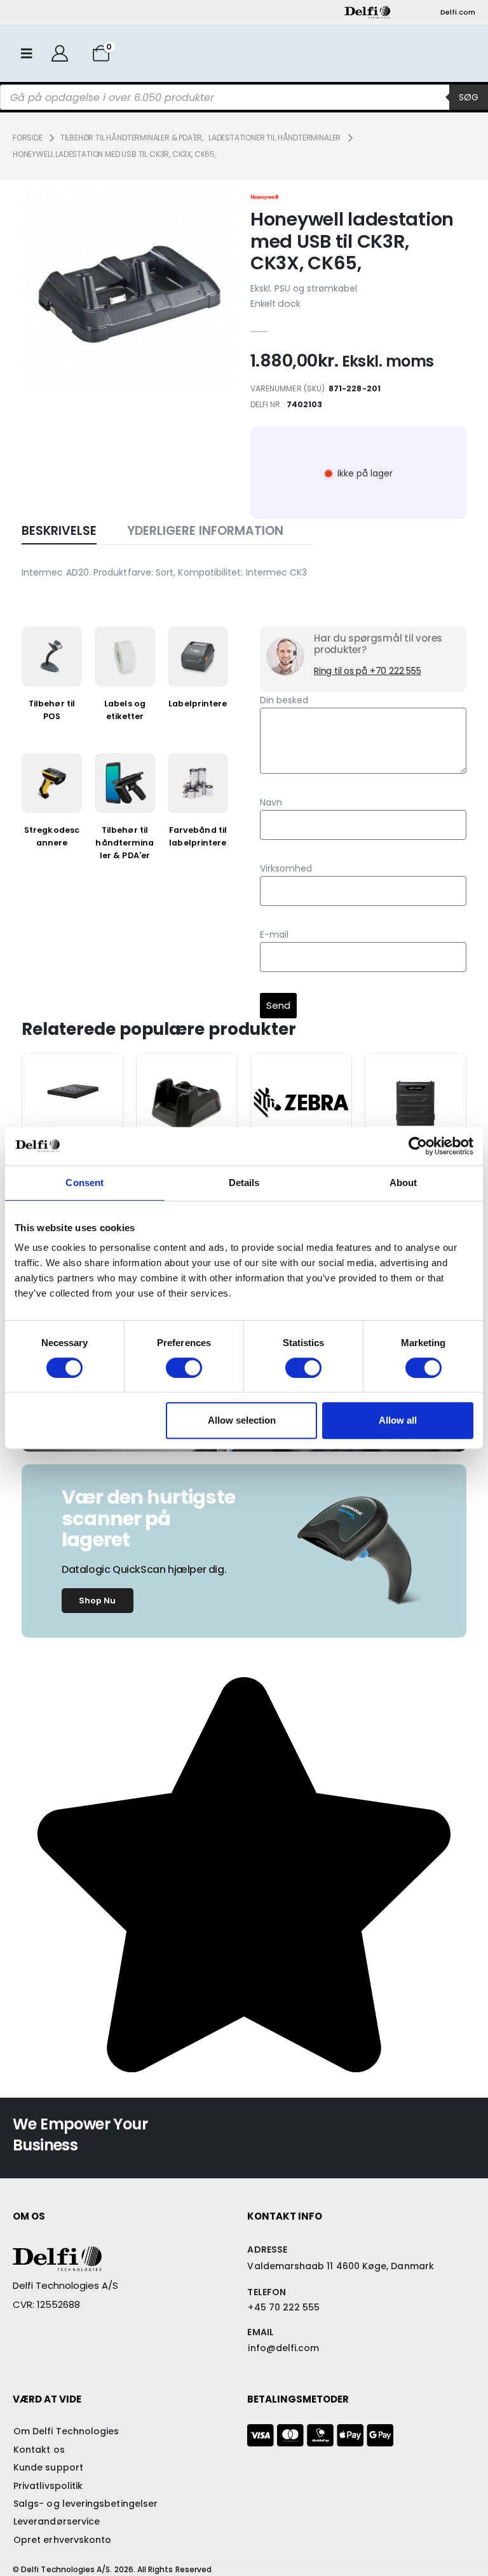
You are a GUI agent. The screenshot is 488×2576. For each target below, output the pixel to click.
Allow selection (242, 1420)
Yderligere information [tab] (205, 531)
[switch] (184, 1368)
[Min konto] (59, 53)
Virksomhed (286, 868)
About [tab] (403, 1183)
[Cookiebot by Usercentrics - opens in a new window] (418, 1146)
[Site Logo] (367, 12)
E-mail (274, 934)
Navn (271, 802)
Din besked (284, 700)
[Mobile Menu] (27, 53)
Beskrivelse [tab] (59, 531)
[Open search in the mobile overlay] (244, 97)
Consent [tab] (85, 1183)
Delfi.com (458, 12)
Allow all (398, 1420)
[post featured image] (72, 1093)
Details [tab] (244, 1183)
